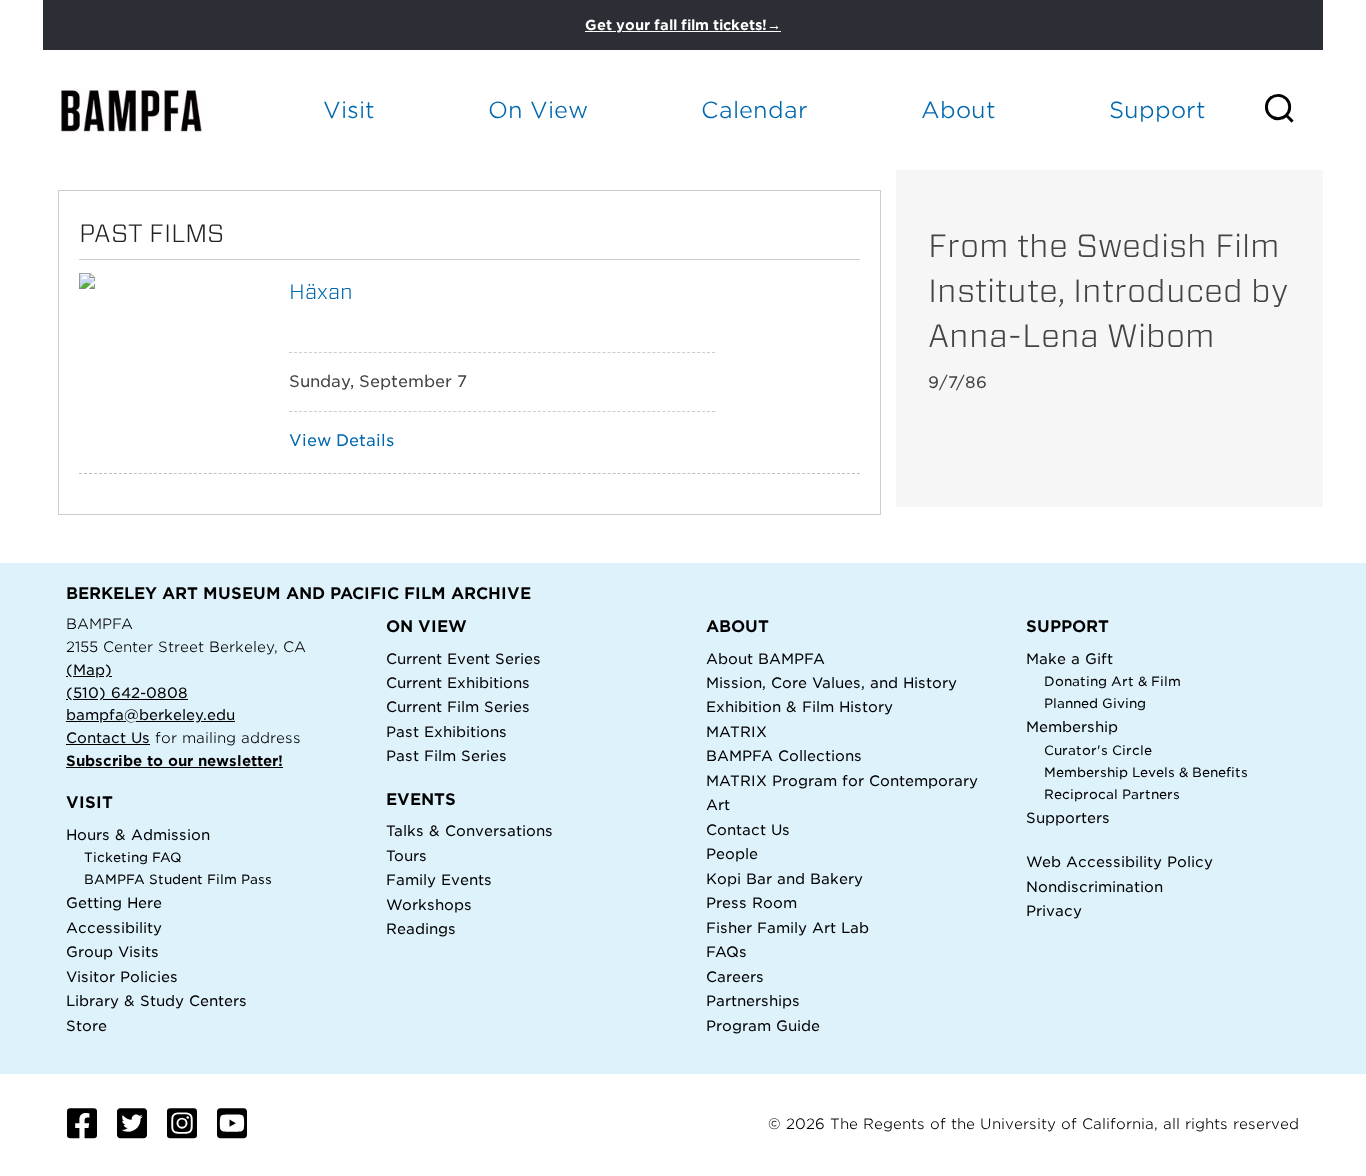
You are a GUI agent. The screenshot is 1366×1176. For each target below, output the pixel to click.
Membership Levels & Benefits (1146, 772)
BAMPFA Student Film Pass (178, 879)
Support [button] (1157, 109)
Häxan (321, 291)
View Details (341, 440)
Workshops (429, 904)
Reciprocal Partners (1112, 794)
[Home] (149, 110)
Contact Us (108, 737)
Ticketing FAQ (133, 857)
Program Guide (763, 1025)
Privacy (1054, 910)
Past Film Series (446, 755)
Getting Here (114, 902)
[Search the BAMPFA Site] (1292, 110)
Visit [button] (349, 109)
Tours (406, 855)
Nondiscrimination (1094, 886)
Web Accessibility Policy (1119, 861)
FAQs (726, 951)
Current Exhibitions (458, 682)
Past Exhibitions (446, 731)
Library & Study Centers (156, 1000)
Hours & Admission (138, 834)
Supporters (1068, 817)
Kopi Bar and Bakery (784, 878)
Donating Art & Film (1112, 681)
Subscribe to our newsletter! (174, 760)
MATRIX (736, 731)
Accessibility (114, 927)
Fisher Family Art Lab (787, 927)
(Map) (89, 669)
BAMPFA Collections (784, 755)
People (732, 853)
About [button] (958, 109)
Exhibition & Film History (799, 706)
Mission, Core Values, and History (831, 682)
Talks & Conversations (469, 830)
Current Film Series (458, 706)
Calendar (754, 109)
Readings (421, 928)
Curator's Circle (1098, 750)
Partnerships (753, 1000)
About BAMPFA (765, 658)
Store (86, 1025)
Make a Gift (1069, 658)
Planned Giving (1095, 703)
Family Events (439, 879)
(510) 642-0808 (127, 692)
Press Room (751, 902)
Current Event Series (463, 658)
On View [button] (538, 109)
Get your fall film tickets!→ (683, 25)
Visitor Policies (122, 976)
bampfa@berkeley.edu (150, 714)
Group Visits (112, 951)
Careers (735, 976)
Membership (1072, 726)
